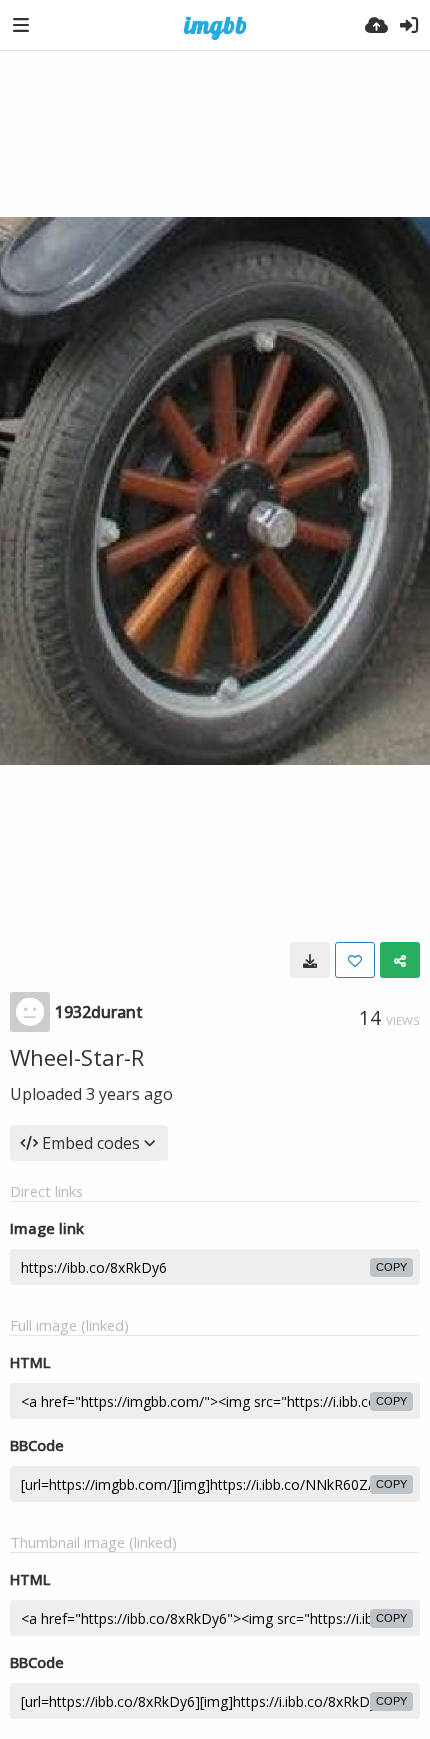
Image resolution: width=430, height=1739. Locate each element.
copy (391, 1267)
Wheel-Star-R (77, 1057)
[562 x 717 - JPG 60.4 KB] (310, 960)
